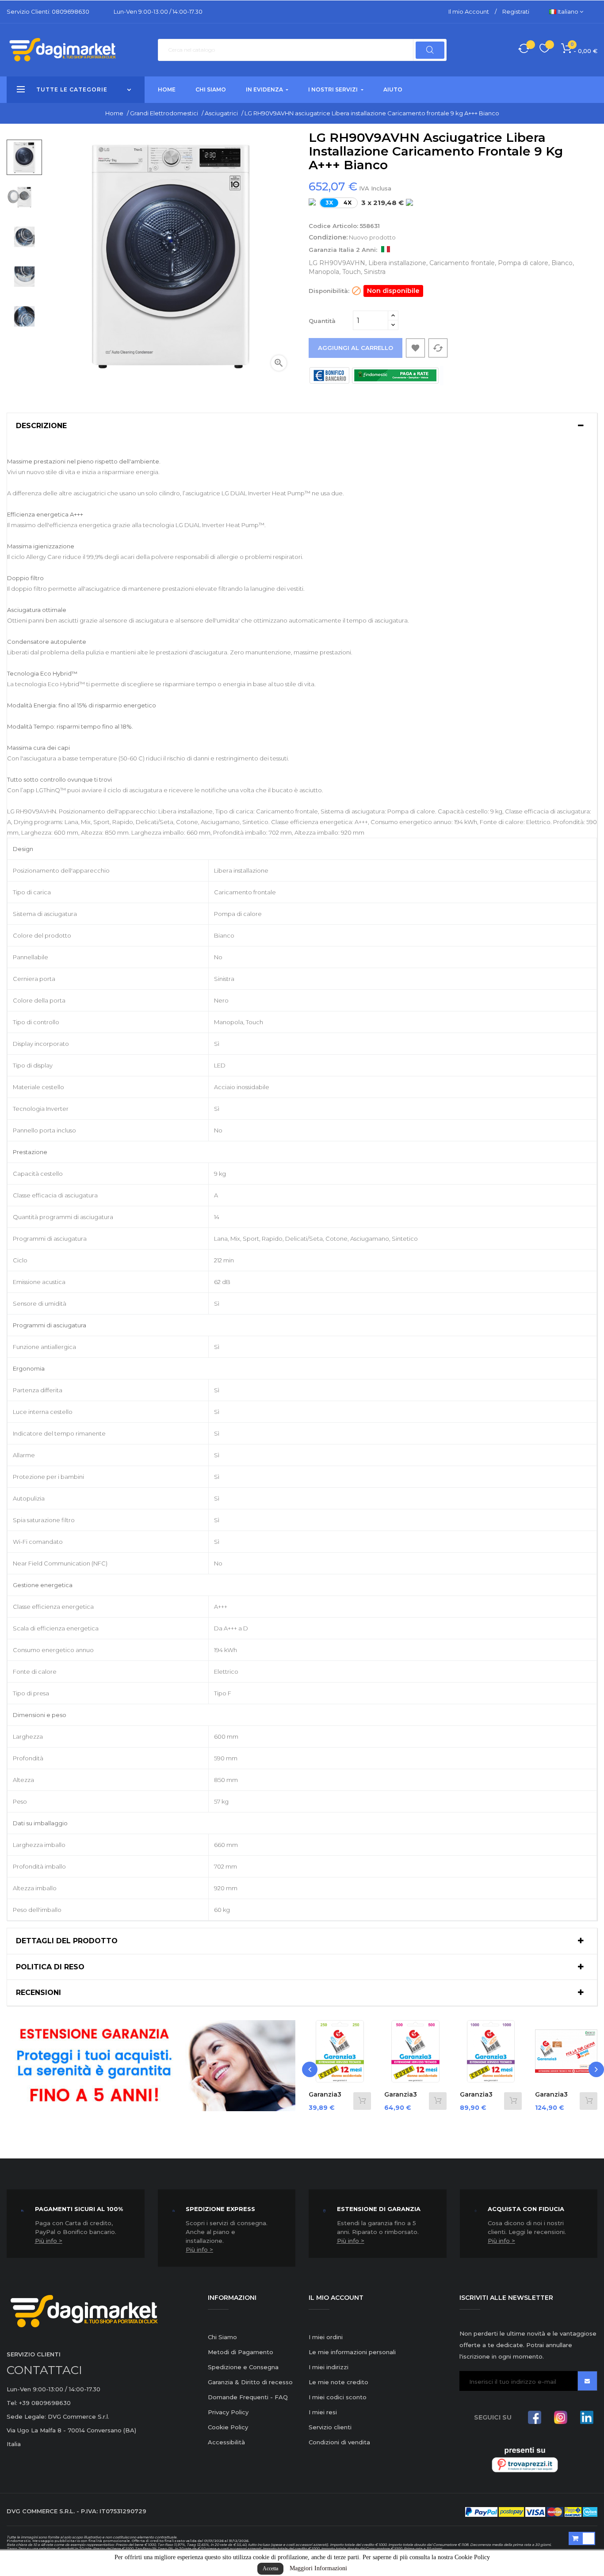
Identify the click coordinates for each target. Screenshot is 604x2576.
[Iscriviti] (587, 2381)
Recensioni (38, 1993)
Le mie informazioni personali (352, 2352)
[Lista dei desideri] (545, 50)
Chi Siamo (222, 2337)
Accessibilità (226, 2442)
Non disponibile (393, 291)
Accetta (270, 2568)
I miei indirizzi (329, 2367)
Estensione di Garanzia (379, 2209)
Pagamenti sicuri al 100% (79, 2209)
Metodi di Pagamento (241, 2352)
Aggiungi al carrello (356, 348)
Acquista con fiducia (526, 2209)
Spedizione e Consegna (243, 2367)
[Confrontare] (524, 50)
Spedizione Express (220, 2209)
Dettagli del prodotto (67, 1941)
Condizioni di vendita (339, 2442)
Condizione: (328, 237)
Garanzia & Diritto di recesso (250, 2382)
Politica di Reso (50, 1967)
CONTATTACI (44, 2370)
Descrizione (41, 426)
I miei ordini (326, 2337)
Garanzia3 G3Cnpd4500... (562, 2099)
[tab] (302, 426)
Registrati (516, 11)
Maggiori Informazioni (318, 2568)
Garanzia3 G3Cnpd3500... (486, 2099)
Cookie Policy (228, 2427)
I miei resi (323, 2412)
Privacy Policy (228, 2412)
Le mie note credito (338, 2382)
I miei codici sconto (338, 2397)
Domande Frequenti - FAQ (248, 2397)
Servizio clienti (330, 2427)
